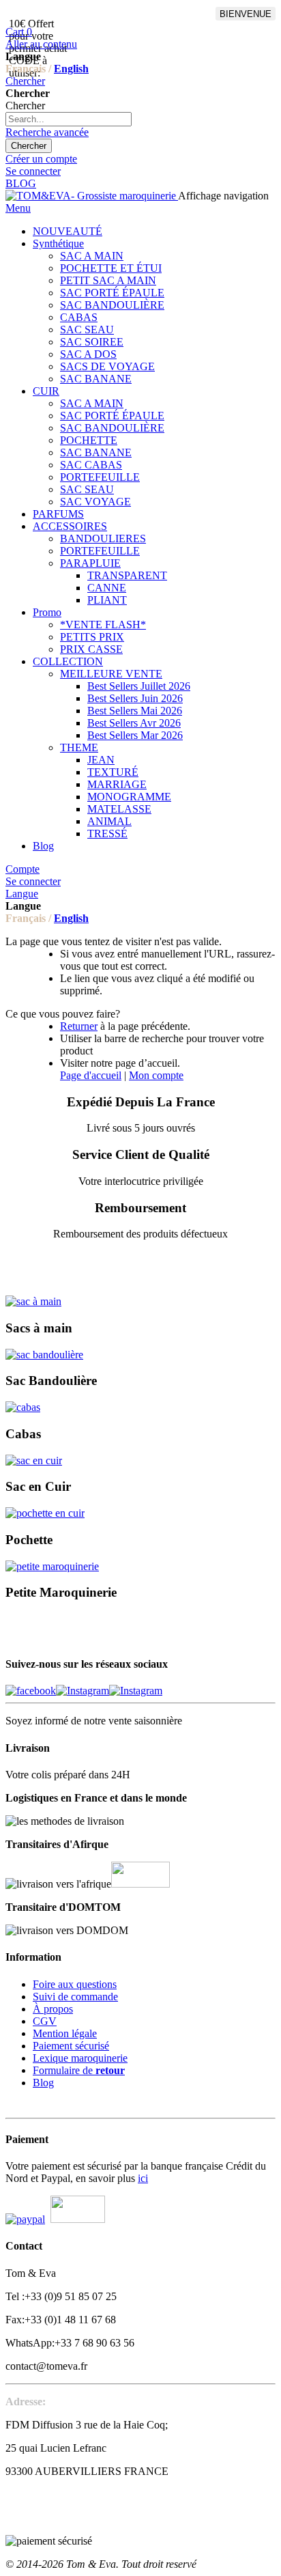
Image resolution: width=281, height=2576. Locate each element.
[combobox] (69, 119)
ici (143, 2178)
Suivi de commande (75, 1997)
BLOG (21, 183)
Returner (79, 1026)
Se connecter (33, 171)
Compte (23, 869)
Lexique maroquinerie (80, 2058)
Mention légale (65, 2033)
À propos (53, 2009)
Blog (43, 2083)
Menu (18, 208)
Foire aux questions (75, 1984)
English (71, 69)
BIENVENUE (246, 14)
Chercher (25, 81)
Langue (22, 894)
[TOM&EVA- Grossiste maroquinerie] (92, 196)
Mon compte (156, 1075)
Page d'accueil (91, 1075)
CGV (45, 2021)
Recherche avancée (47, 132)
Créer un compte (41, 159)
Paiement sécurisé (71, 2046)
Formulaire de (79, 2070)
